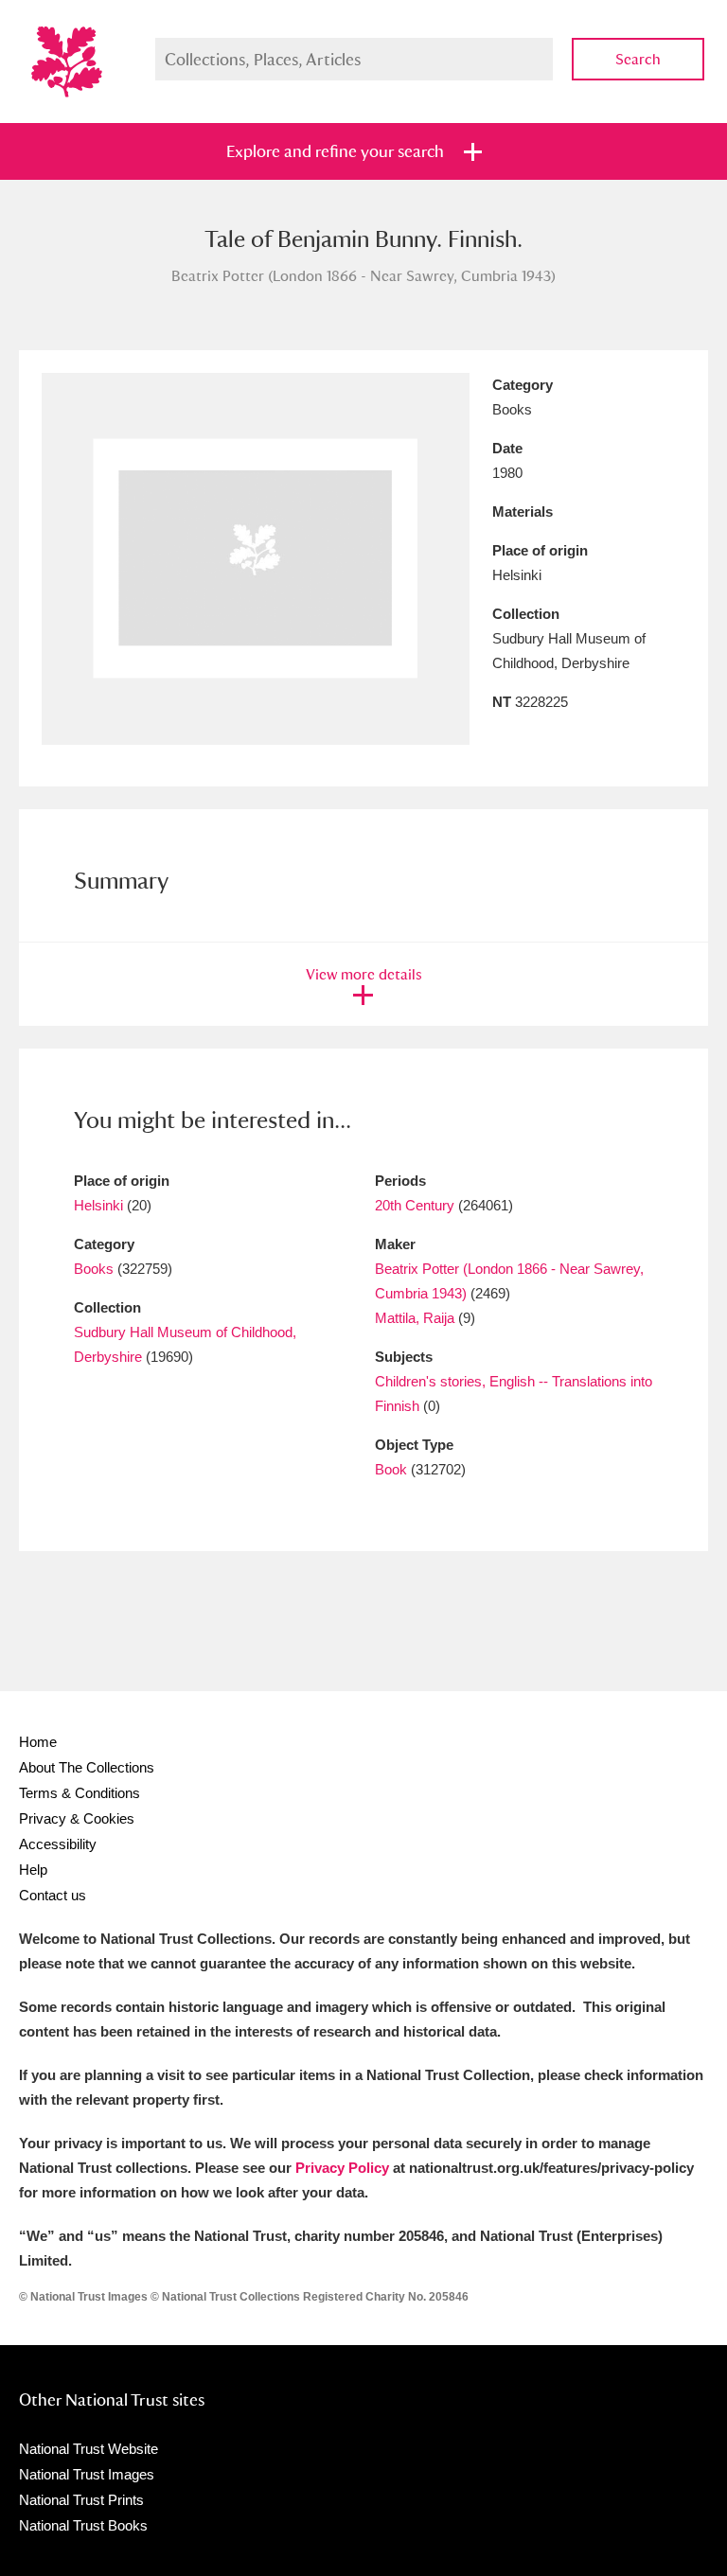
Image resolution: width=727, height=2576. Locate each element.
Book (391, 1469)
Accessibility (58, 1844)
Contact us (53, 1895)
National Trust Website (89, 2449)
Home (38, 1742)
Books (94, 1269)
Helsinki (98, 1205)
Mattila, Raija (415, 1318)
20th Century (415, 1205)
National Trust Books (83, 2525)
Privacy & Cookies (77, 1818)
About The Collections (87, 1767)
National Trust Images (87, 2474)
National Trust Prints (81, 2500)
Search (638, 59)
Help (33, 1870)
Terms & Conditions (80, 1793)
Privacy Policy (342, 2168)
